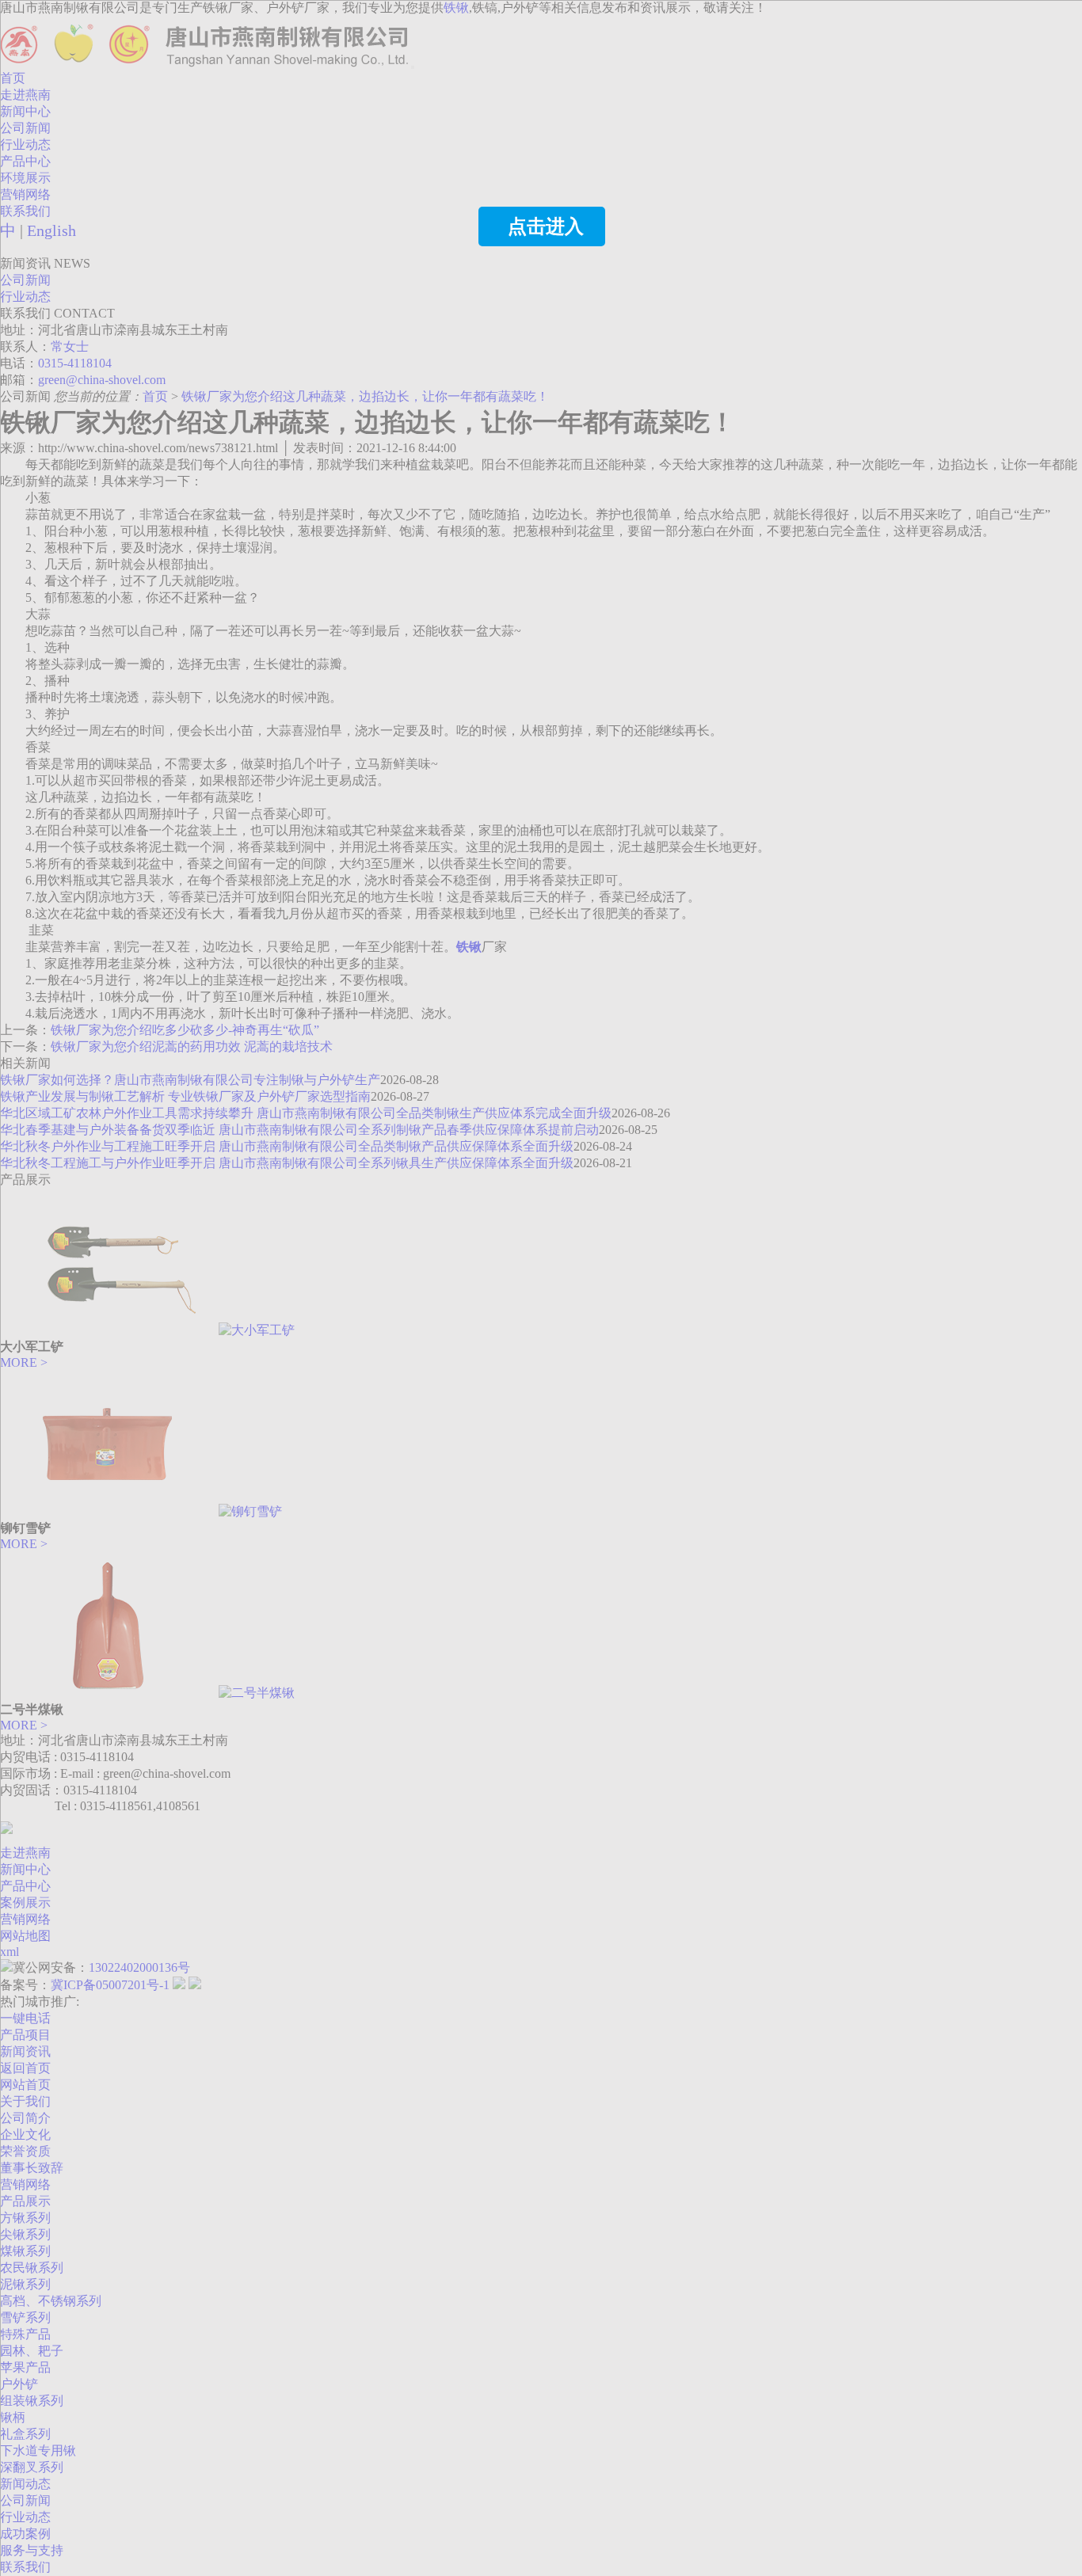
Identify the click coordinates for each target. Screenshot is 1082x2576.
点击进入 (546, 226)
